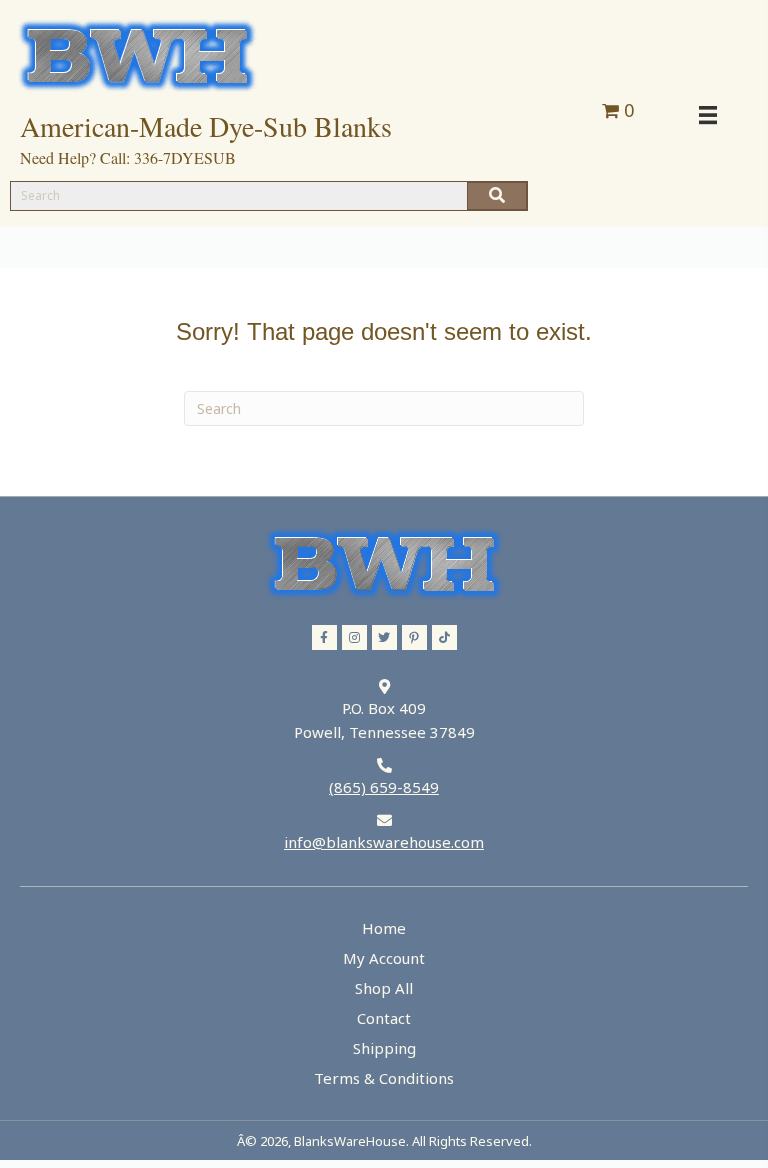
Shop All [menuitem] (384, 988)
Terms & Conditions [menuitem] (384, 1078)
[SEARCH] (497, 196)
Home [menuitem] (384, 928)
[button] (324, 637)
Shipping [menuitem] (384, 1048)
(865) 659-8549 (384, 787)
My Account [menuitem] (384, 958)
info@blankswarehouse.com (384, 842)
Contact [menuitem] (384, 1018)
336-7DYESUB (185, 157)
